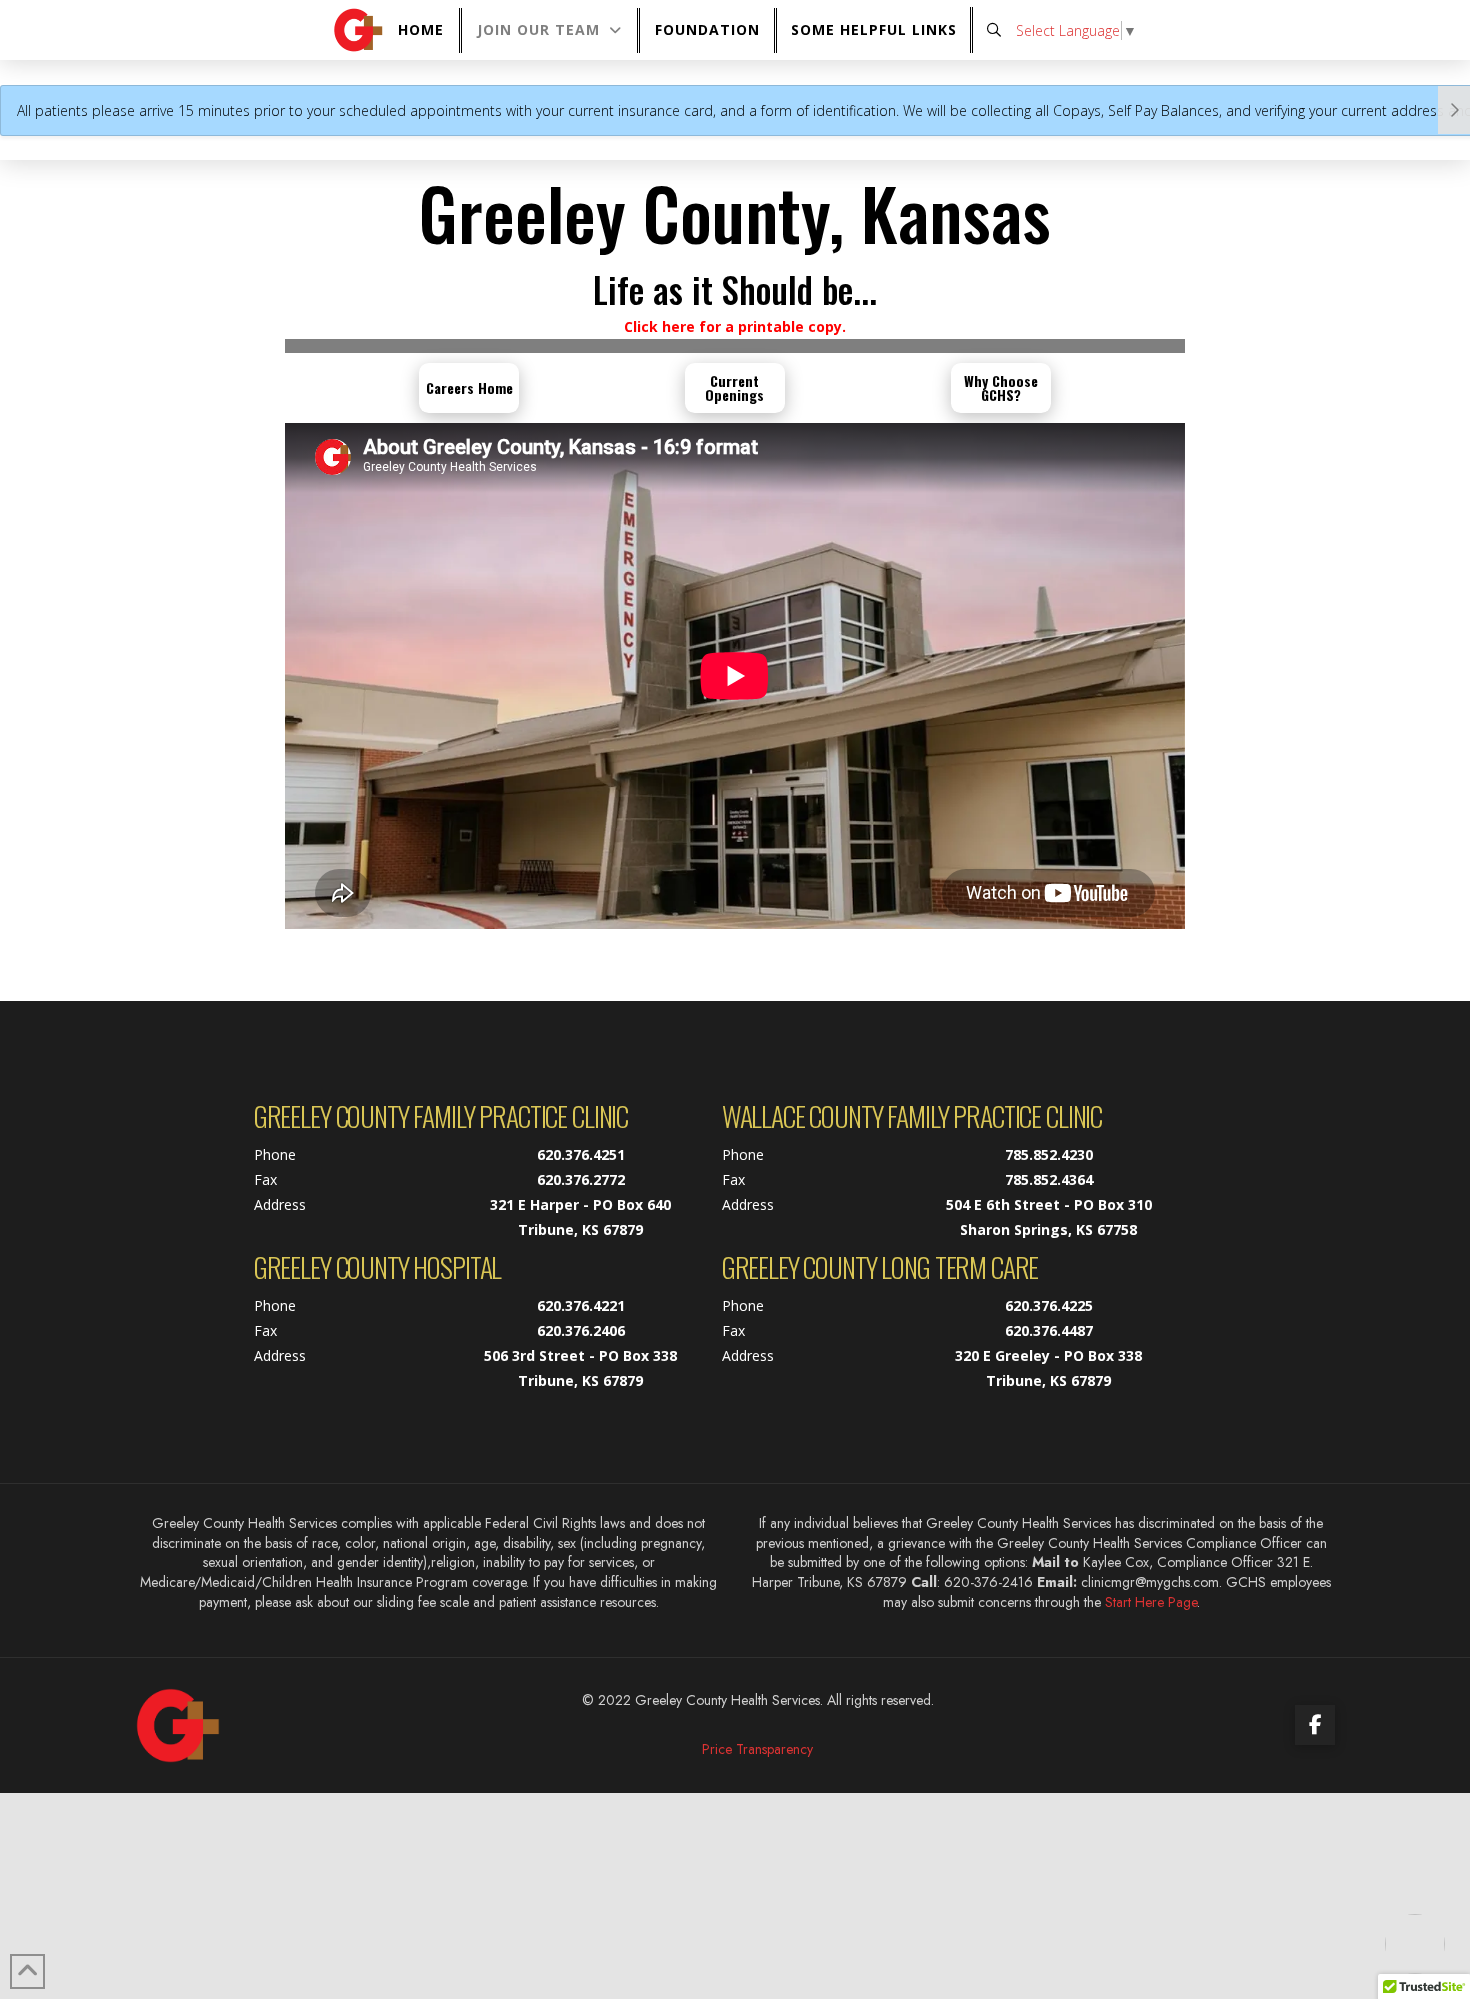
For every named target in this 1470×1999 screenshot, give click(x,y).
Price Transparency (757, 1749)
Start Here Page (1151, 1602)
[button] (875, 30)
